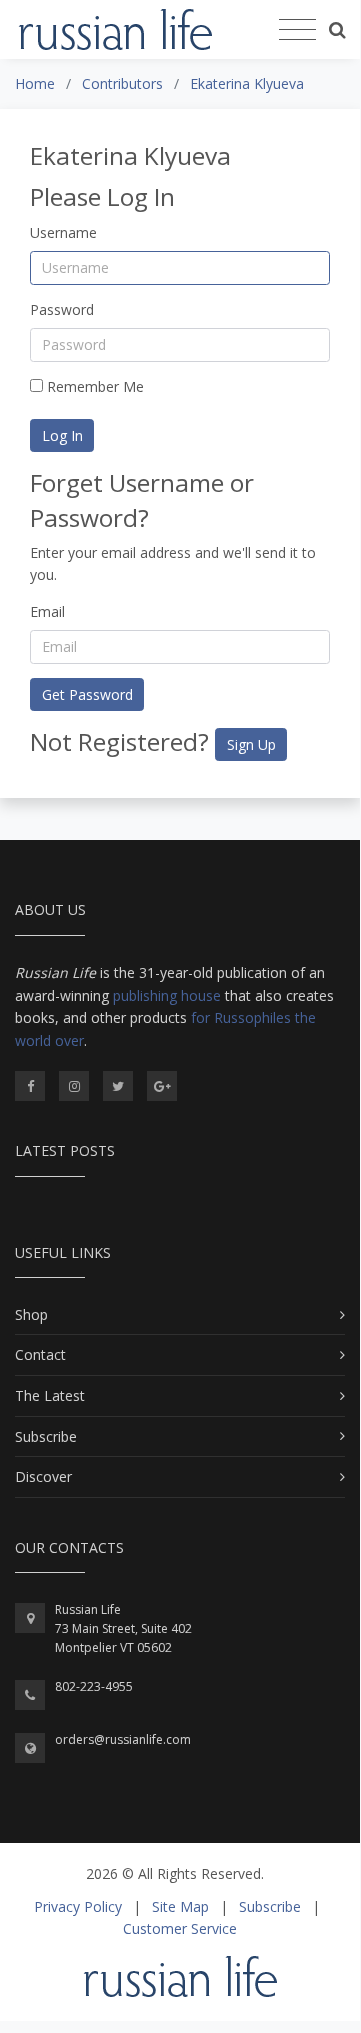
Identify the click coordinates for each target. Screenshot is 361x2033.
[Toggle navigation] (297, 30)
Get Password (87, 694)
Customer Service (180, 1928)
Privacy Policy (78, 1906)
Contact (40, 1354)
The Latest (50, 1395)
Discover (43, 1476)
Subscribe (46, 1436)
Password (62, 309)
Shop (31, 1314)
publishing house (167, 995)
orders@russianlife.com (123, 1739)
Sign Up (251, 744)
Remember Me (93, 386)
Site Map (180, 1906)
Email (47, 611)
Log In (62, 435)
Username (63, 232)
